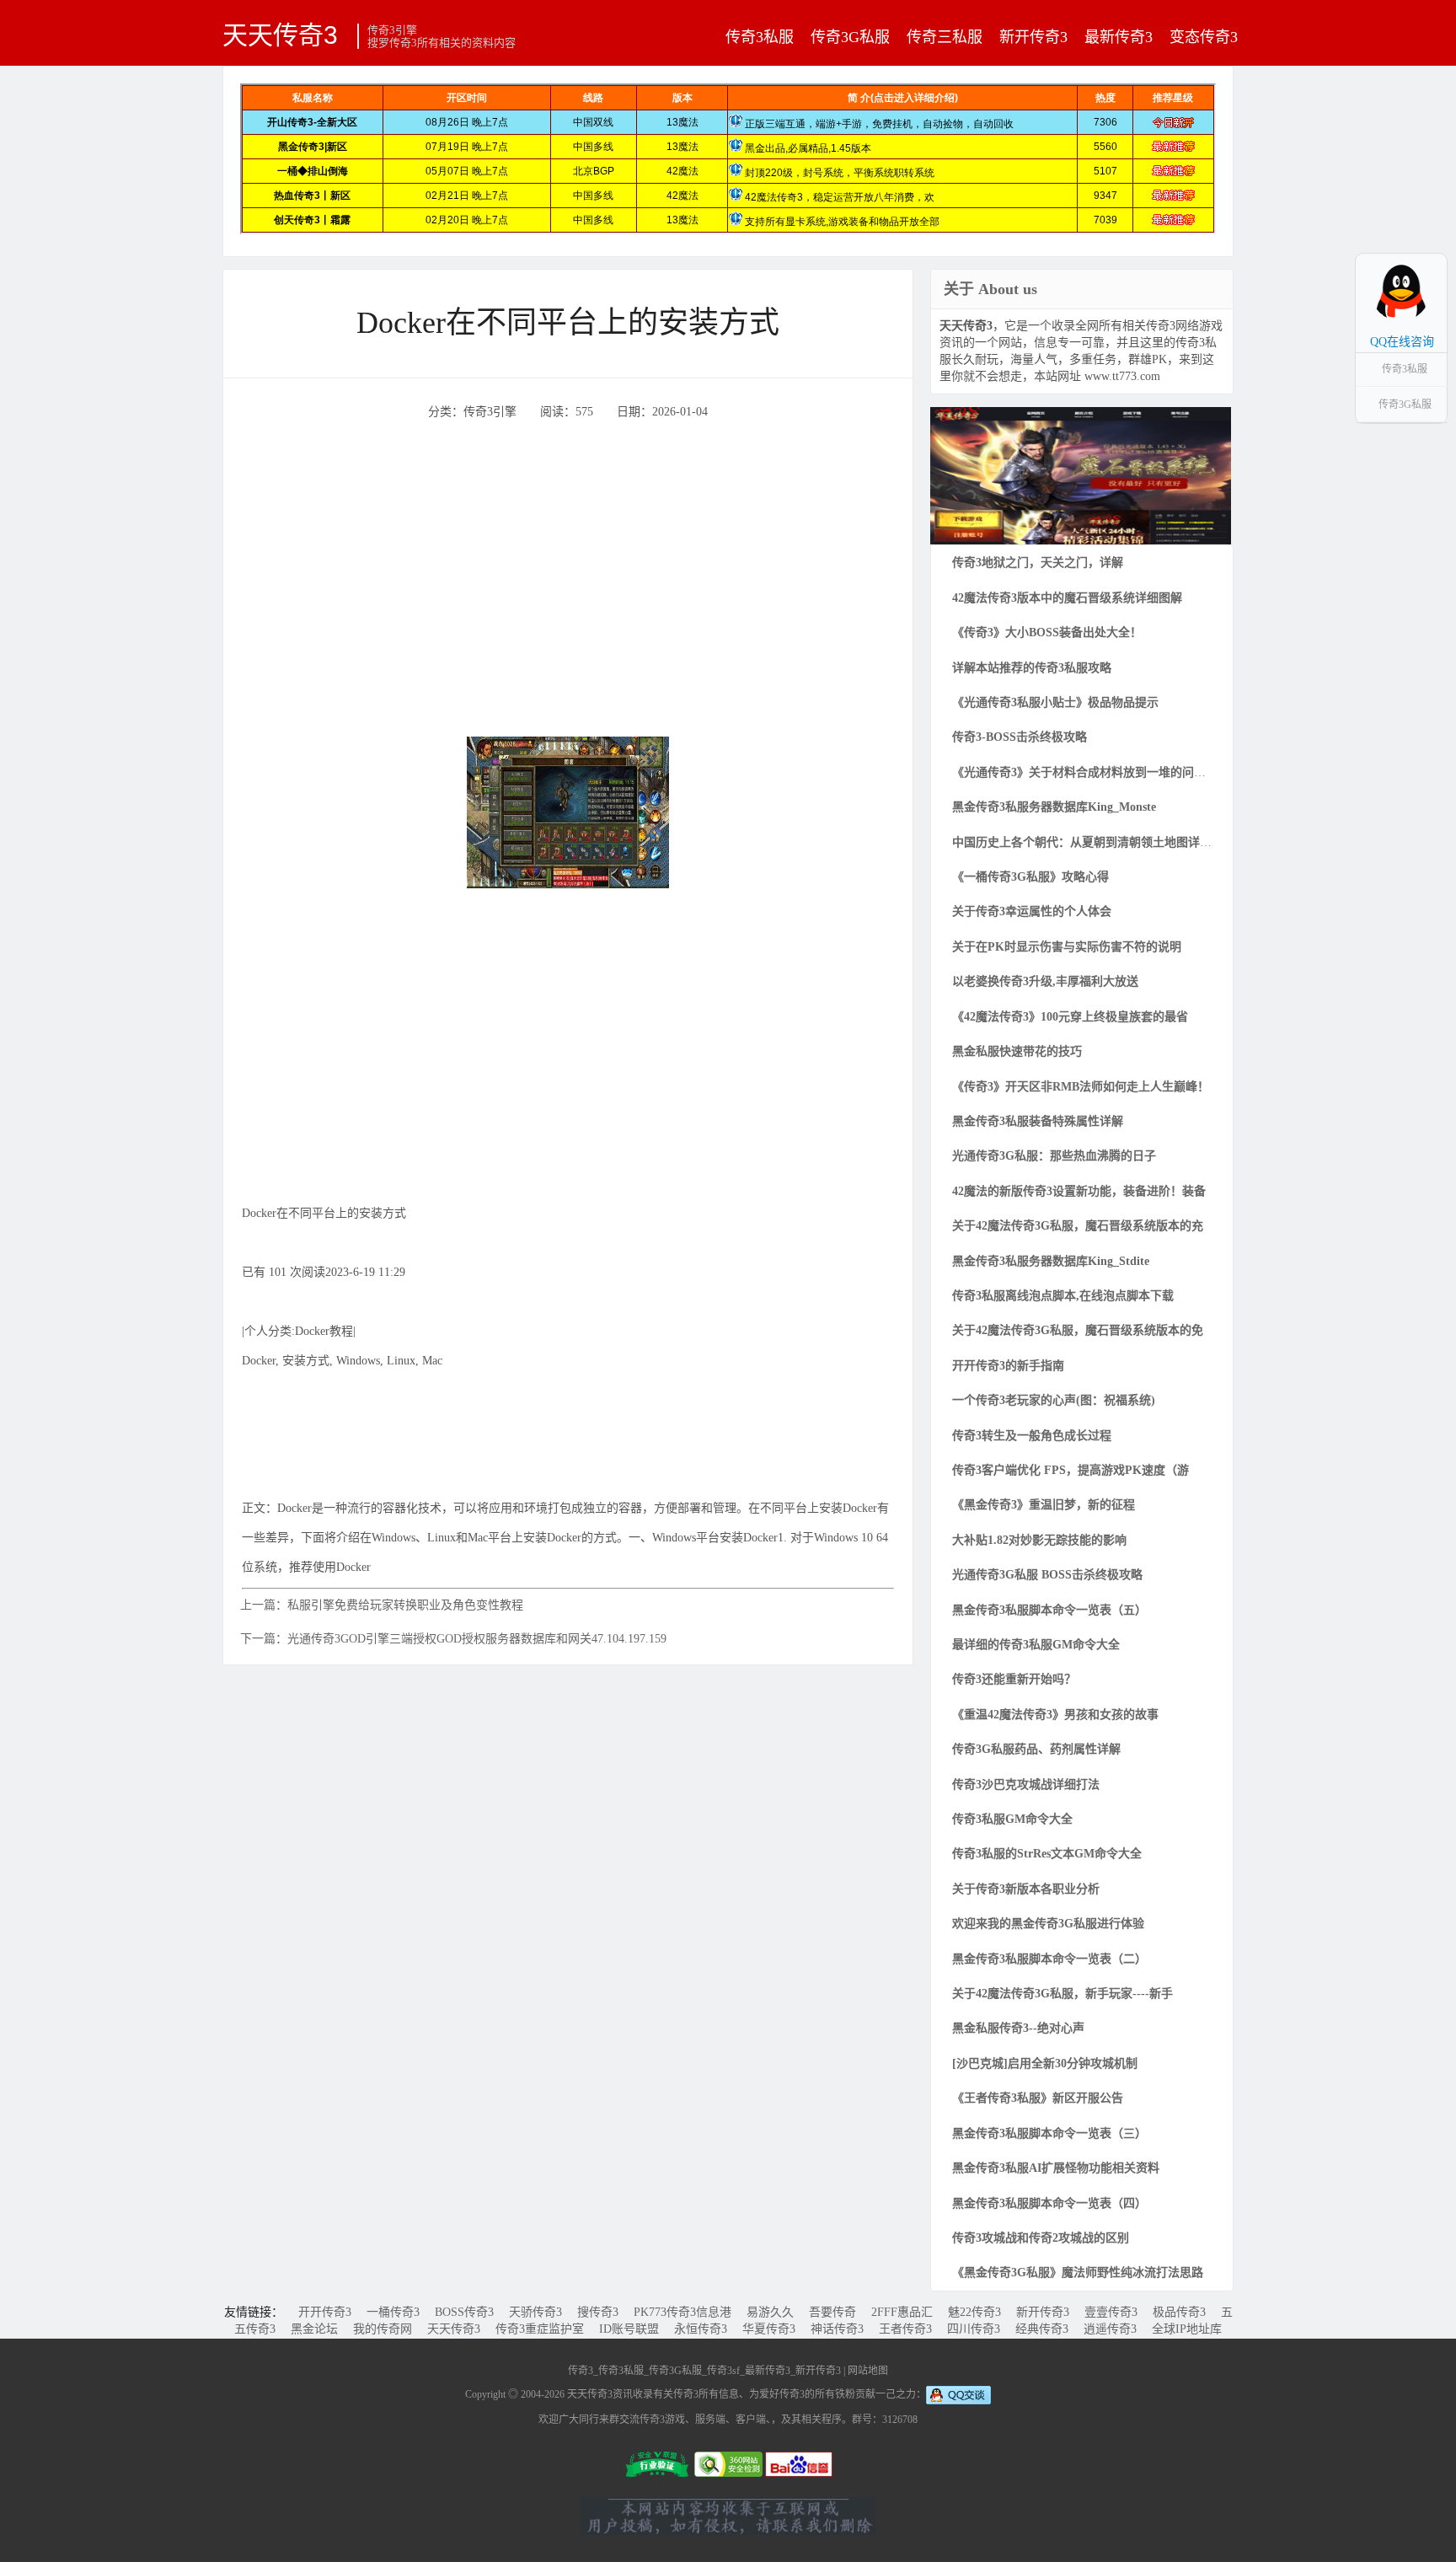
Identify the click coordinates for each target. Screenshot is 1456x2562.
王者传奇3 (905, 2329)
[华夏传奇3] (1081, 475)
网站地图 (868, 2371)
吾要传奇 (832, 2312)
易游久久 (770, 2312)
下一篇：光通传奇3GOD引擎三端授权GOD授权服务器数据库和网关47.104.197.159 (453, 1639)
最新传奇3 (1119, 37)
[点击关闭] (1429, 253)
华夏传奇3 (769, 2329)
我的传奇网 (383, 2329)
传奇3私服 (760, 37)
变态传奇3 (1204, 37)
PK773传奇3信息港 (682, 2312)
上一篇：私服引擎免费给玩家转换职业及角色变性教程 (382, 1605)
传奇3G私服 (850, 37)
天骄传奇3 (535, 2312)
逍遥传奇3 (1110, 2329)
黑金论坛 (314, 2329)
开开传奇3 (325, 2312)
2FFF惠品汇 (902, 2312)
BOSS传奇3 (464, 2312)
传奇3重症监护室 (540, 2329)
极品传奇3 (1179, 2312)
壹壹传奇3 (1111, 2312)
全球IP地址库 (1187, 2329)
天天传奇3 (280, 35)
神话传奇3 (837, 2329)
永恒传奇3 (701, 2329)
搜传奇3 (598, 2312)
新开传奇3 (1033, 37)
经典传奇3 (1042, 2329)
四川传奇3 (974, 2329)
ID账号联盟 (629, 2329)
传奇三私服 (945, 37)
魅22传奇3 (974, 2312)
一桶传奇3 (393, 2312)
